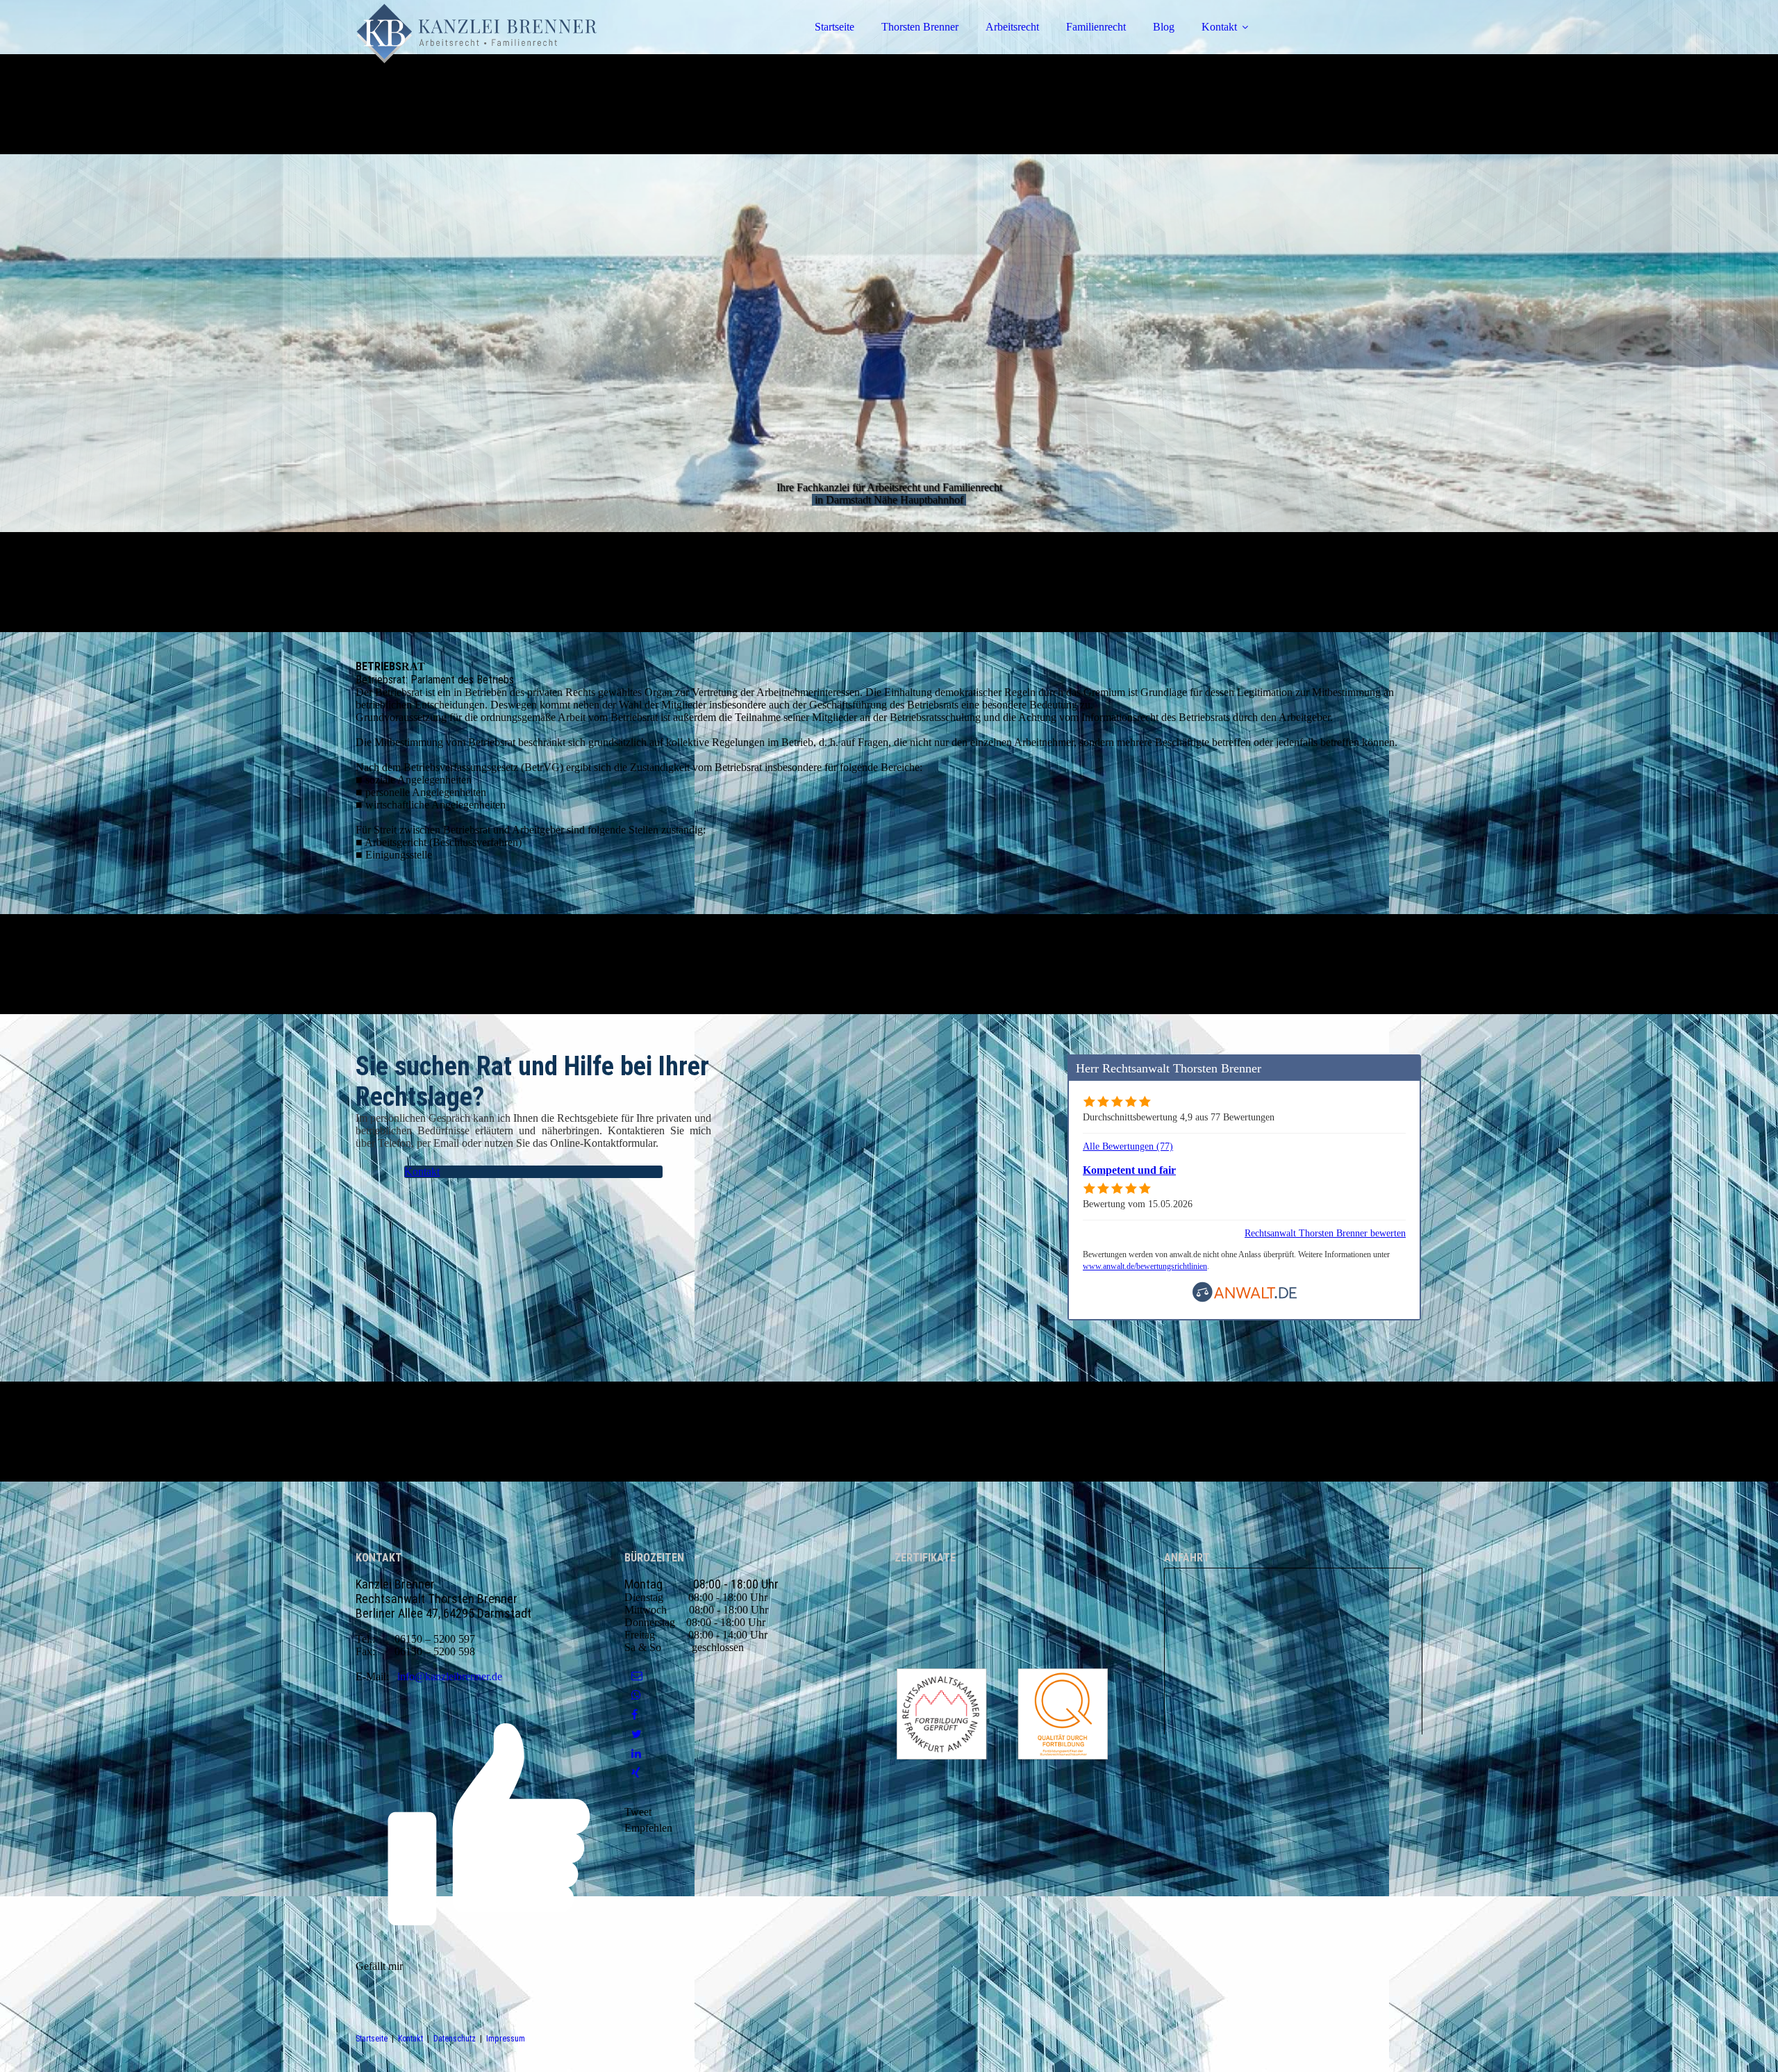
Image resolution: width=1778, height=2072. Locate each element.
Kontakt (1219, 27)
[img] (477, 49)
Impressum (506, 2039)
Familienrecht (1096, 27)
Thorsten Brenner (920, 27)
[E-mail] (637, 1676)
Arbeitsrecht (1012, 27)
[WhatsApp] (636, 1695)
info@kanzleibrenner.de (450, 1676)
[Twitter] (637, 1734)
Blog (1164, 27)
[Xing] (636, 1773)
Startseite (834, 27)
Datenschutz (455, 2039)
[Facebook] (634, 1715)
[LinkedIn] (636, 1754)
